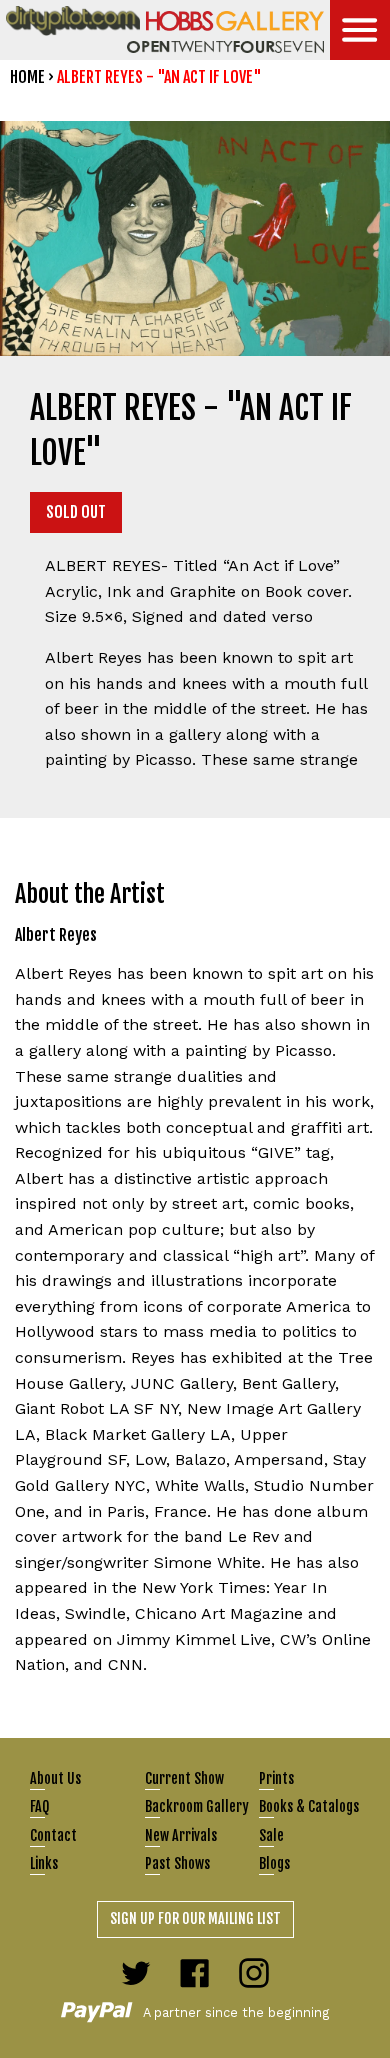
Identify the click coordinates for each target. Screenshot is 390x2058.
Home (27, 77)
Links (44, 1863)
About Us (55, 1778)
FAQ (39, 1806)
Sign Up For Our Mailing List (195, 1918)
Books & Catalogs (309, 1806)
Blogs (274, 1863)
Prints (276, 1778)
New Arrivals (181, 1835)
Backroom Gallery (197, 1806)
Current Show (184, 1778)
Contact (53, 1835)
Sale (271, 1835)
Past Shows (177, 1863)
